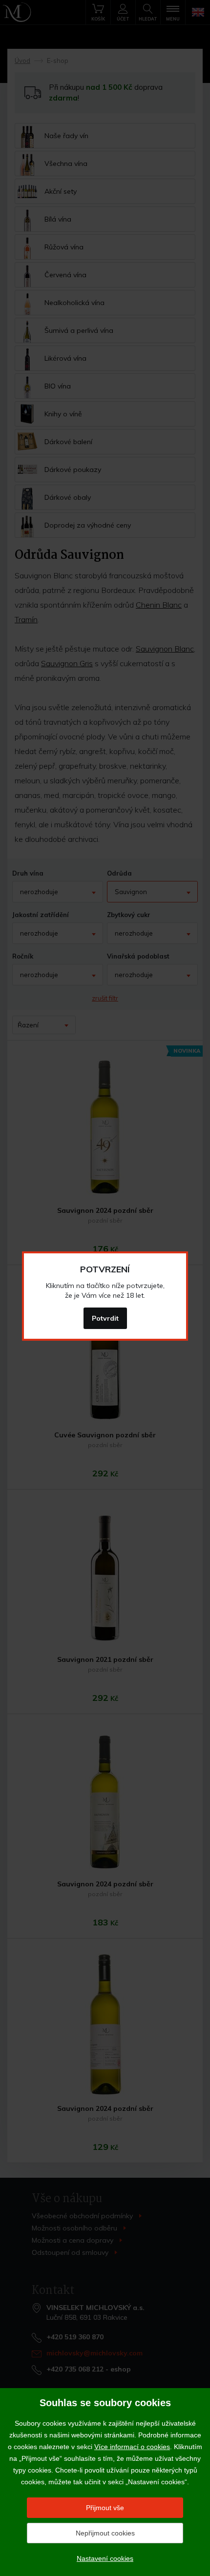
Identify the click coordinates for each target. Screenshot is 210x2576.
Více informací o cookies (132, 2447)
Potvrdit (105, 1318)
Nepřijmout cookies (105, 2533)
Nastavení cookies (105, 2558)
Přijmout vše (105, 2508)
